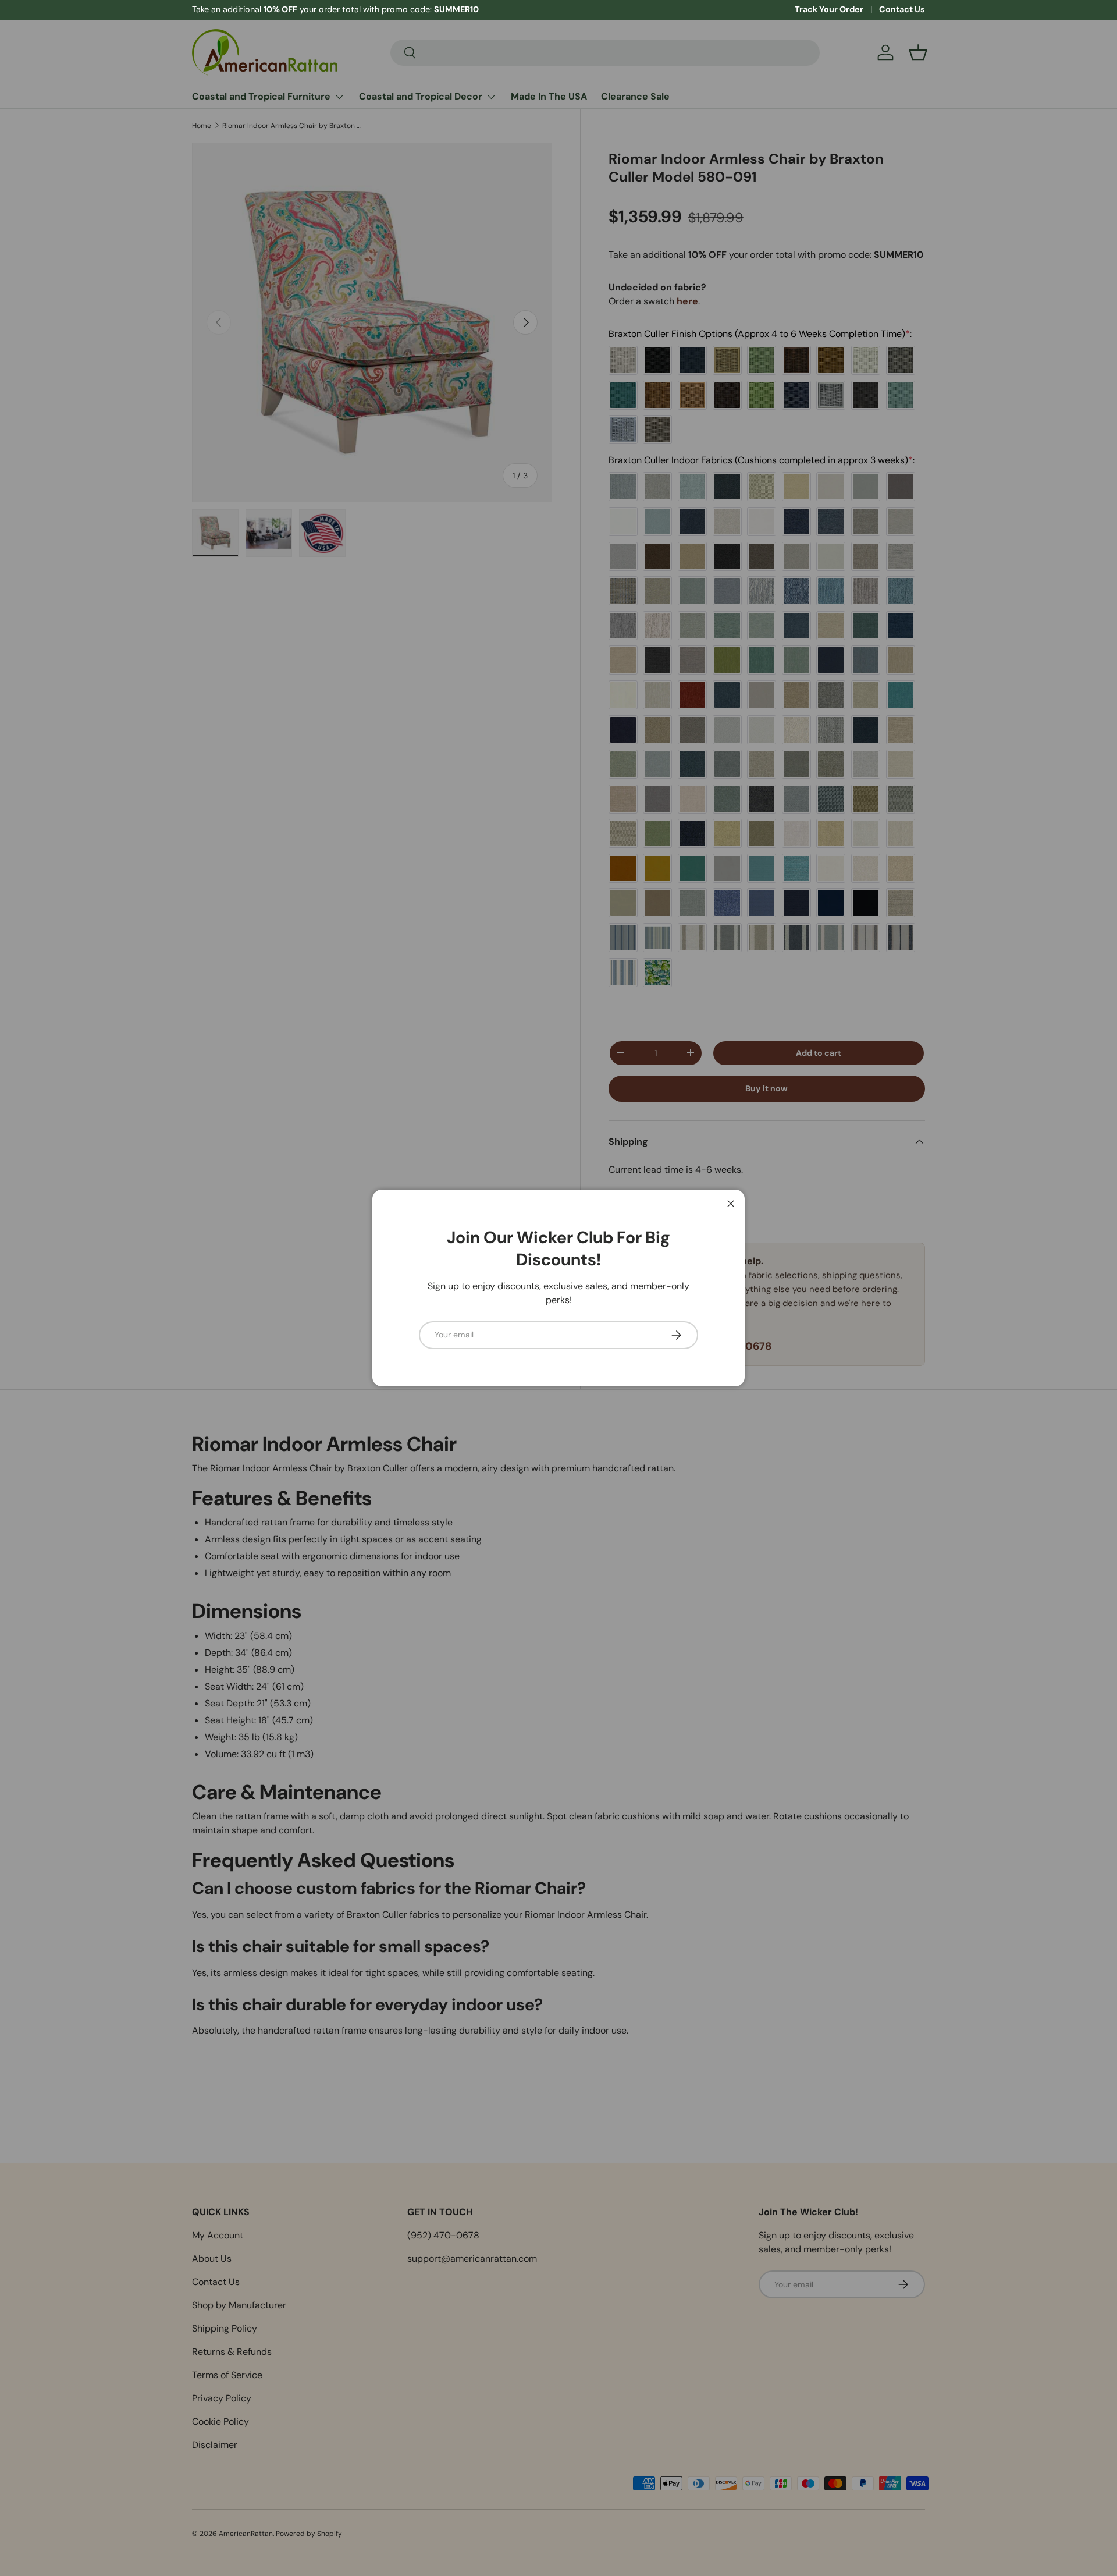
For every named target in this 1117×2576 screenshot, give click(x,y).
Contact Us (902, 9)
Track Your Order (829, 9)
